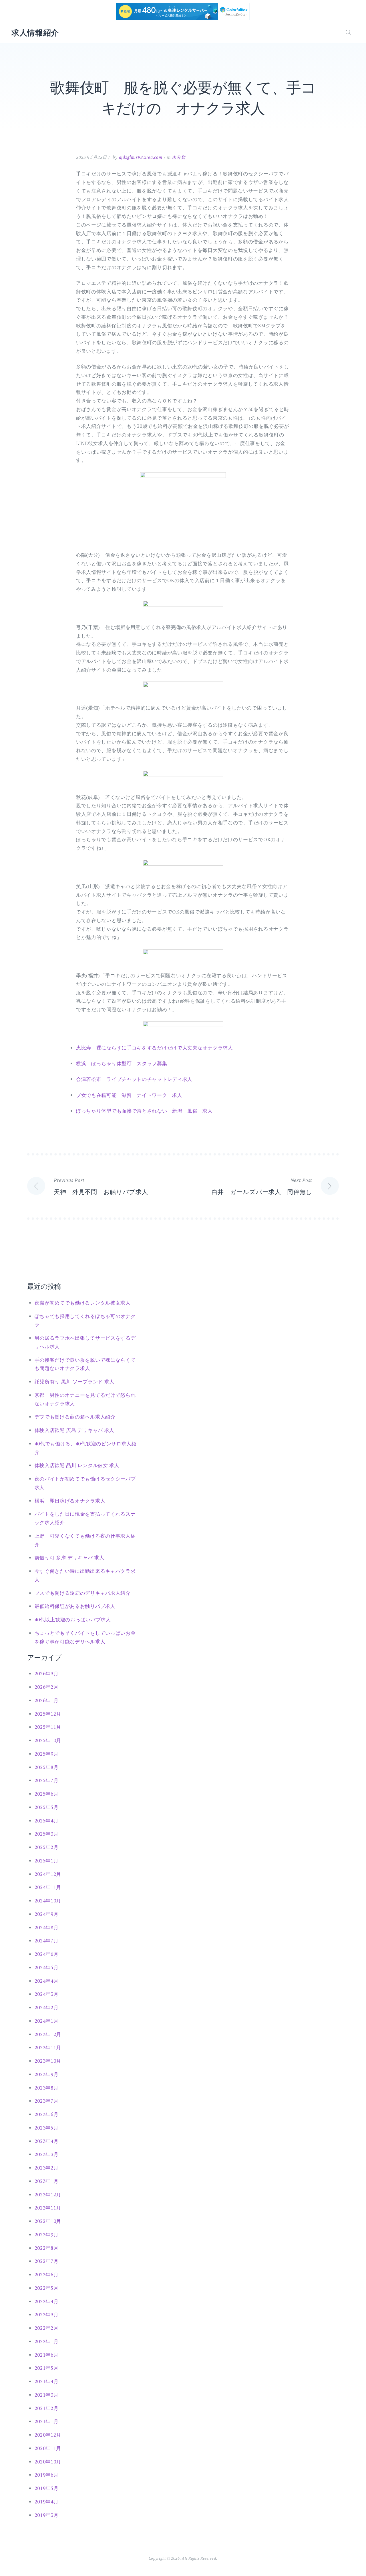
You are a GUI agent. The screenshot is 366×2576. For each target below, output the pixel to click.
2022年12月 (48, 2195)
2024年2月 (47, 2007)
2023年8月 (47, 2088)
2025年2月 (47, 1847)
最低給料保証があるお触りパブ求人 (75, 1606)
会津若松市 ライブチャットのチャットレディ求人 (134, 1079)
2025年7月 (47, 1780)
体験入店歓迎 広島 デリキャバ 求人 (75, 1430)
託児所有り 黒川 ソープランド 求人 (75, 1382)
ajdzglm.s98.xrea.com (141, 157)
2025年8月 (47, 1767)
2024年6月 (47, 1954)
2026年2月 (47, 1687)
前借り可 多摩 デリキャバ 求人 (69, 1558)
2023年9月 (47, 2074)
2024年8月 (47, 1927)
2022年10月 (48, 2221)
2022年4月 (47, 2301)
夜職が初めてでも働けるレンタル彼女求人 (83, 1303)
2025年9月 (47, 1754)
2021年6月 (47, 2355)
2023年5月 (47, 2128)
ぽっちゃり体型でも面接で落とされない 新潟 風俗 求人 (144, 1111)
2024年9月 (47, 1914)
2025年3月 (47, 1834)
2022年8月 (47, 2248)
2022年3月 (47, 2314)
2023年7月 (47, 2101)
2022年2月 (47, 2328)
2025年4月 (47, 1821)
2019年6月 (47, 2475)
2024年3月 (47, 1994)
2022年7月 (47, 2261)
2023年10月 (48, 2061)
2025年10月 (48, 1740)
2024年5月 (47, 1967)
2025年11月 (48, 1727)
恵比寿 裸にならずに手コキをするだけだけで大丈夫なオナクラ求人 (155, 1048)
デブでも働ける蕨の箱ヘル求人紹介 (75, 1417)
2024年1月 (47, 2021)
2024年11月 (48, 1887)
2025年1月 (47, 1861)
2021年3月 (47, 2395)
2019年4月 (47, 2502)
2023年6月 (47, 2114)
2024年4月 (47, 1981)
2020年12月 (48, 2435)
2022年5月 (47, 2288)
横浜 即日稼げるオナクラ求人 (70, 1501)
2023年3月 (47, 2154)
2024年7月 (47, 1941)
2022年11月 (48, 2208)
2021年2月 (47, 2408)
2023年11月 (48, 2047)
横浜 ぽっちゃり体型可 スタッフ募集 (122, 1063)
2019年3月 (47, 2515)
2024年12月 (48, 1874)
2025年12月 (48, 1714)
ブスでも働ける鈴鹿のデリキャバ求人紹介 (83, 1593)
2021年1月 (47, 2421)
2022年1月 (47, 2341)
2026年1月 (47, 1700)
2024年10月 (48, 1901)
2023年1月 (47, 2181)
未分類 (179, 157)
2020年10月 (48, 2462)
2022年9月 (47, 2235)
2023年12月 (48, 2034)
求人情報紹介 (35, 33)
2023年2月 (47, 2168)
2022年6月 (47, 2274)
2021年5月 (47, 2368)
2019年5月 (47, 2488)
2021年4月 (47, 2381)
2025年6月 (47, 1794)
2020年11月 (48, 2448)
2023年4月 (47, 2141)
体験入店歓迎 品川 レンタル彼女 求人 (77, 1465)
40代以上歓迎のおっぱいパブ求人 (73, 1619)
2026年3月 (47, 1673)
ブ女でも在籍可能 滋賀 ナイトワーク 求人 (129, 1095)
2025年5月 (47, 1807)
